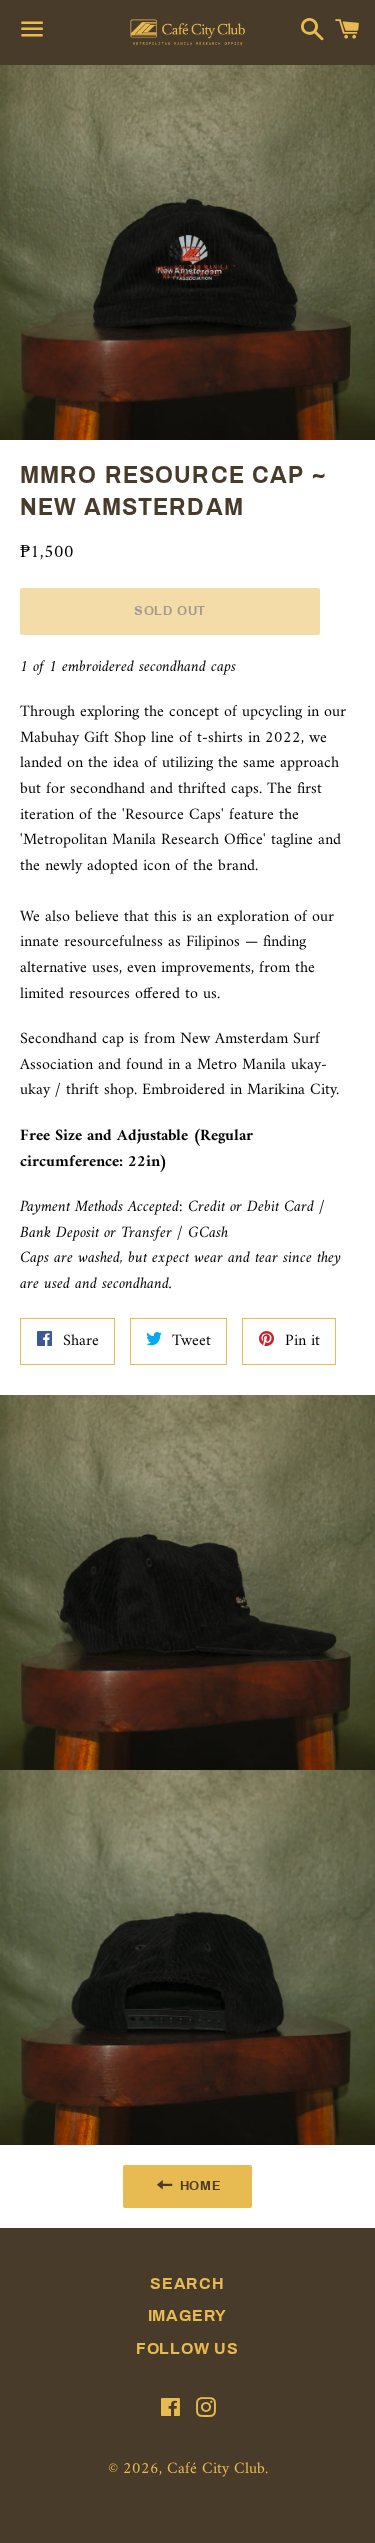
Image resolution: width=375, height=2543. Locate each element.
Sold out (170, 611)
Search (187, 2283)
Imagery (188, 2315)
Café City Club (216, 2469)
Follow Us (187, 2348)
